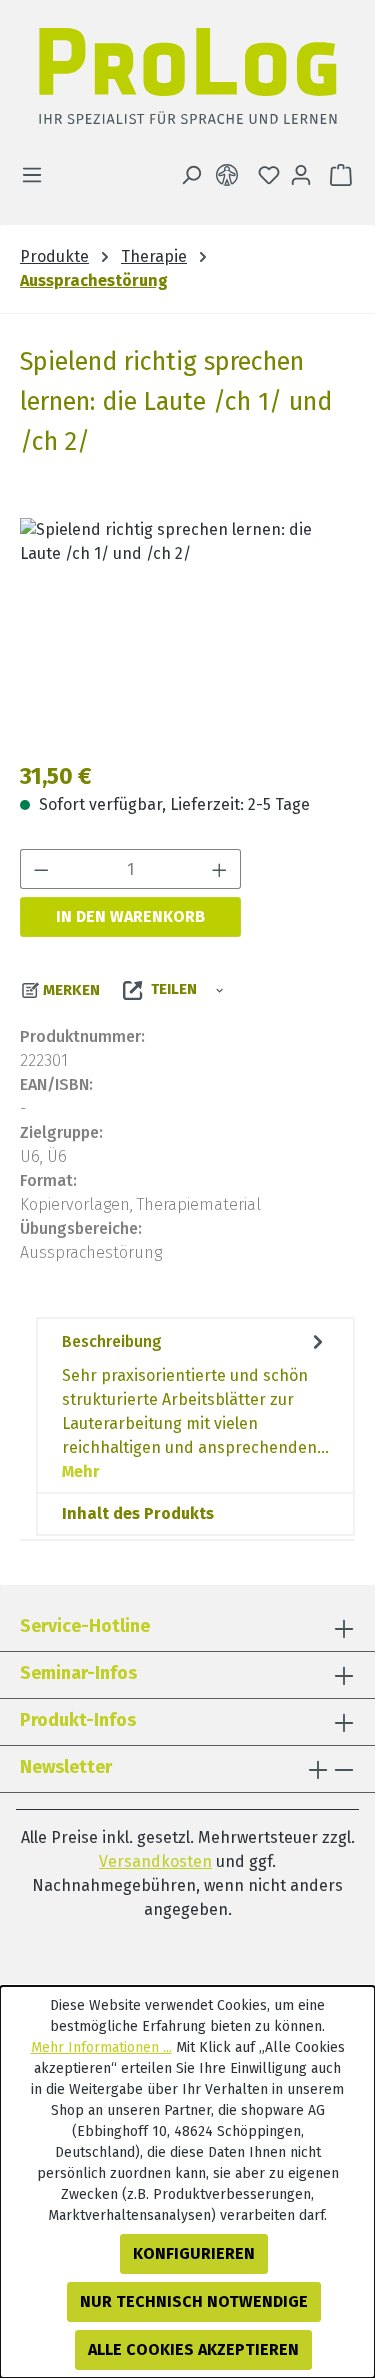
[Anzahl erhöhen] (220, 869)
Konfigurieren (194, 2253)
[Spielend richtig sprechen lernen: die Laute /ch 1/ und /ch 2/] (187, 630)
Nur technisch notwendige (194, 2301)
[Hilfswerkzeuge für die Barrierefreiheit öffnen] (231, 175)
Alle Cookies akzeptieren (193, 2349)
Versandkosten (155, 1861)
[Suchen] (191, 175)
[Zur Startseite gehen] (187, 81)
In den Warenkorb (130, 916)
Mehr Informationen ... (101, 2047)
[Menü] (38, 175)
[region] (187, 630)
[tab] (195, 1405)
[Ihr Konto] (301, 175)
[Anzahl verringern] (41, 869)
